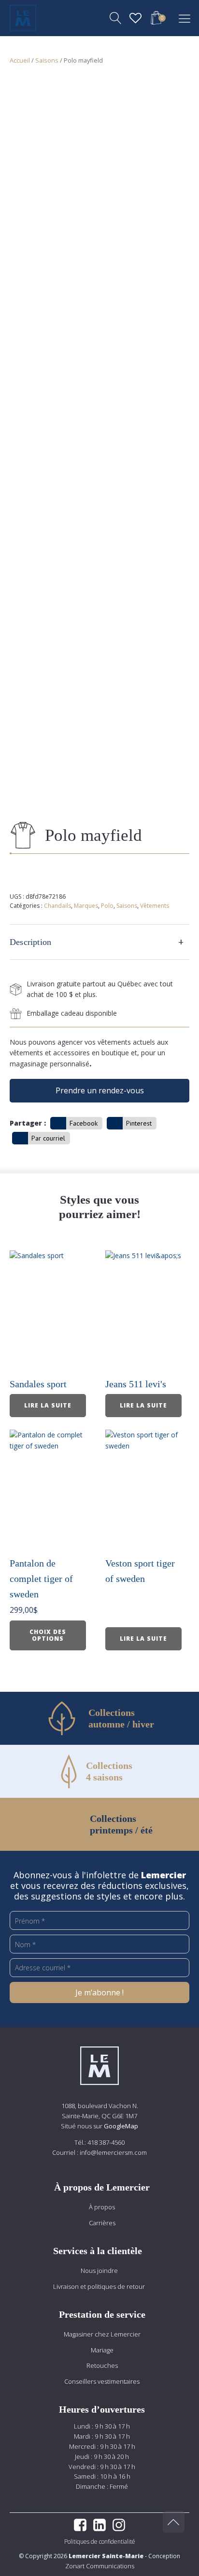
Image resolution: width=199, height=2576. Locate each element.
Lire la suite (48, 1405)
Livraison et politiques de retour (99, 2286)
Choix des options (48, 1635)
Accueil (20, 60)
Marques (86, 906)
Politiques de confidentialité (100, 2542)
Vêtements (155, 906)
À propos (102, 2207)
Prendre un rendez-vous (100, 1090)
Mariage (102, 2350)
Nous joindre (99, 2271)
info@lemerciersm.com (113, 2152)
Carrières (102, 2223)
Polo (107, 906)
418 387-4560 (106, 2142)
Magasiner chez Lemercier (102, 2334)
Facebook (84, 1123)
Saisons (47, 60)
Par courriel (48, 1138)
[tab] (99, 942)
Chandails (57, 906)
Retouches (102, 2365)
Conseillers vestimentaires (102, 2381)
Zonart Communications (100, 2566)
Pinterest (139, 1123)
